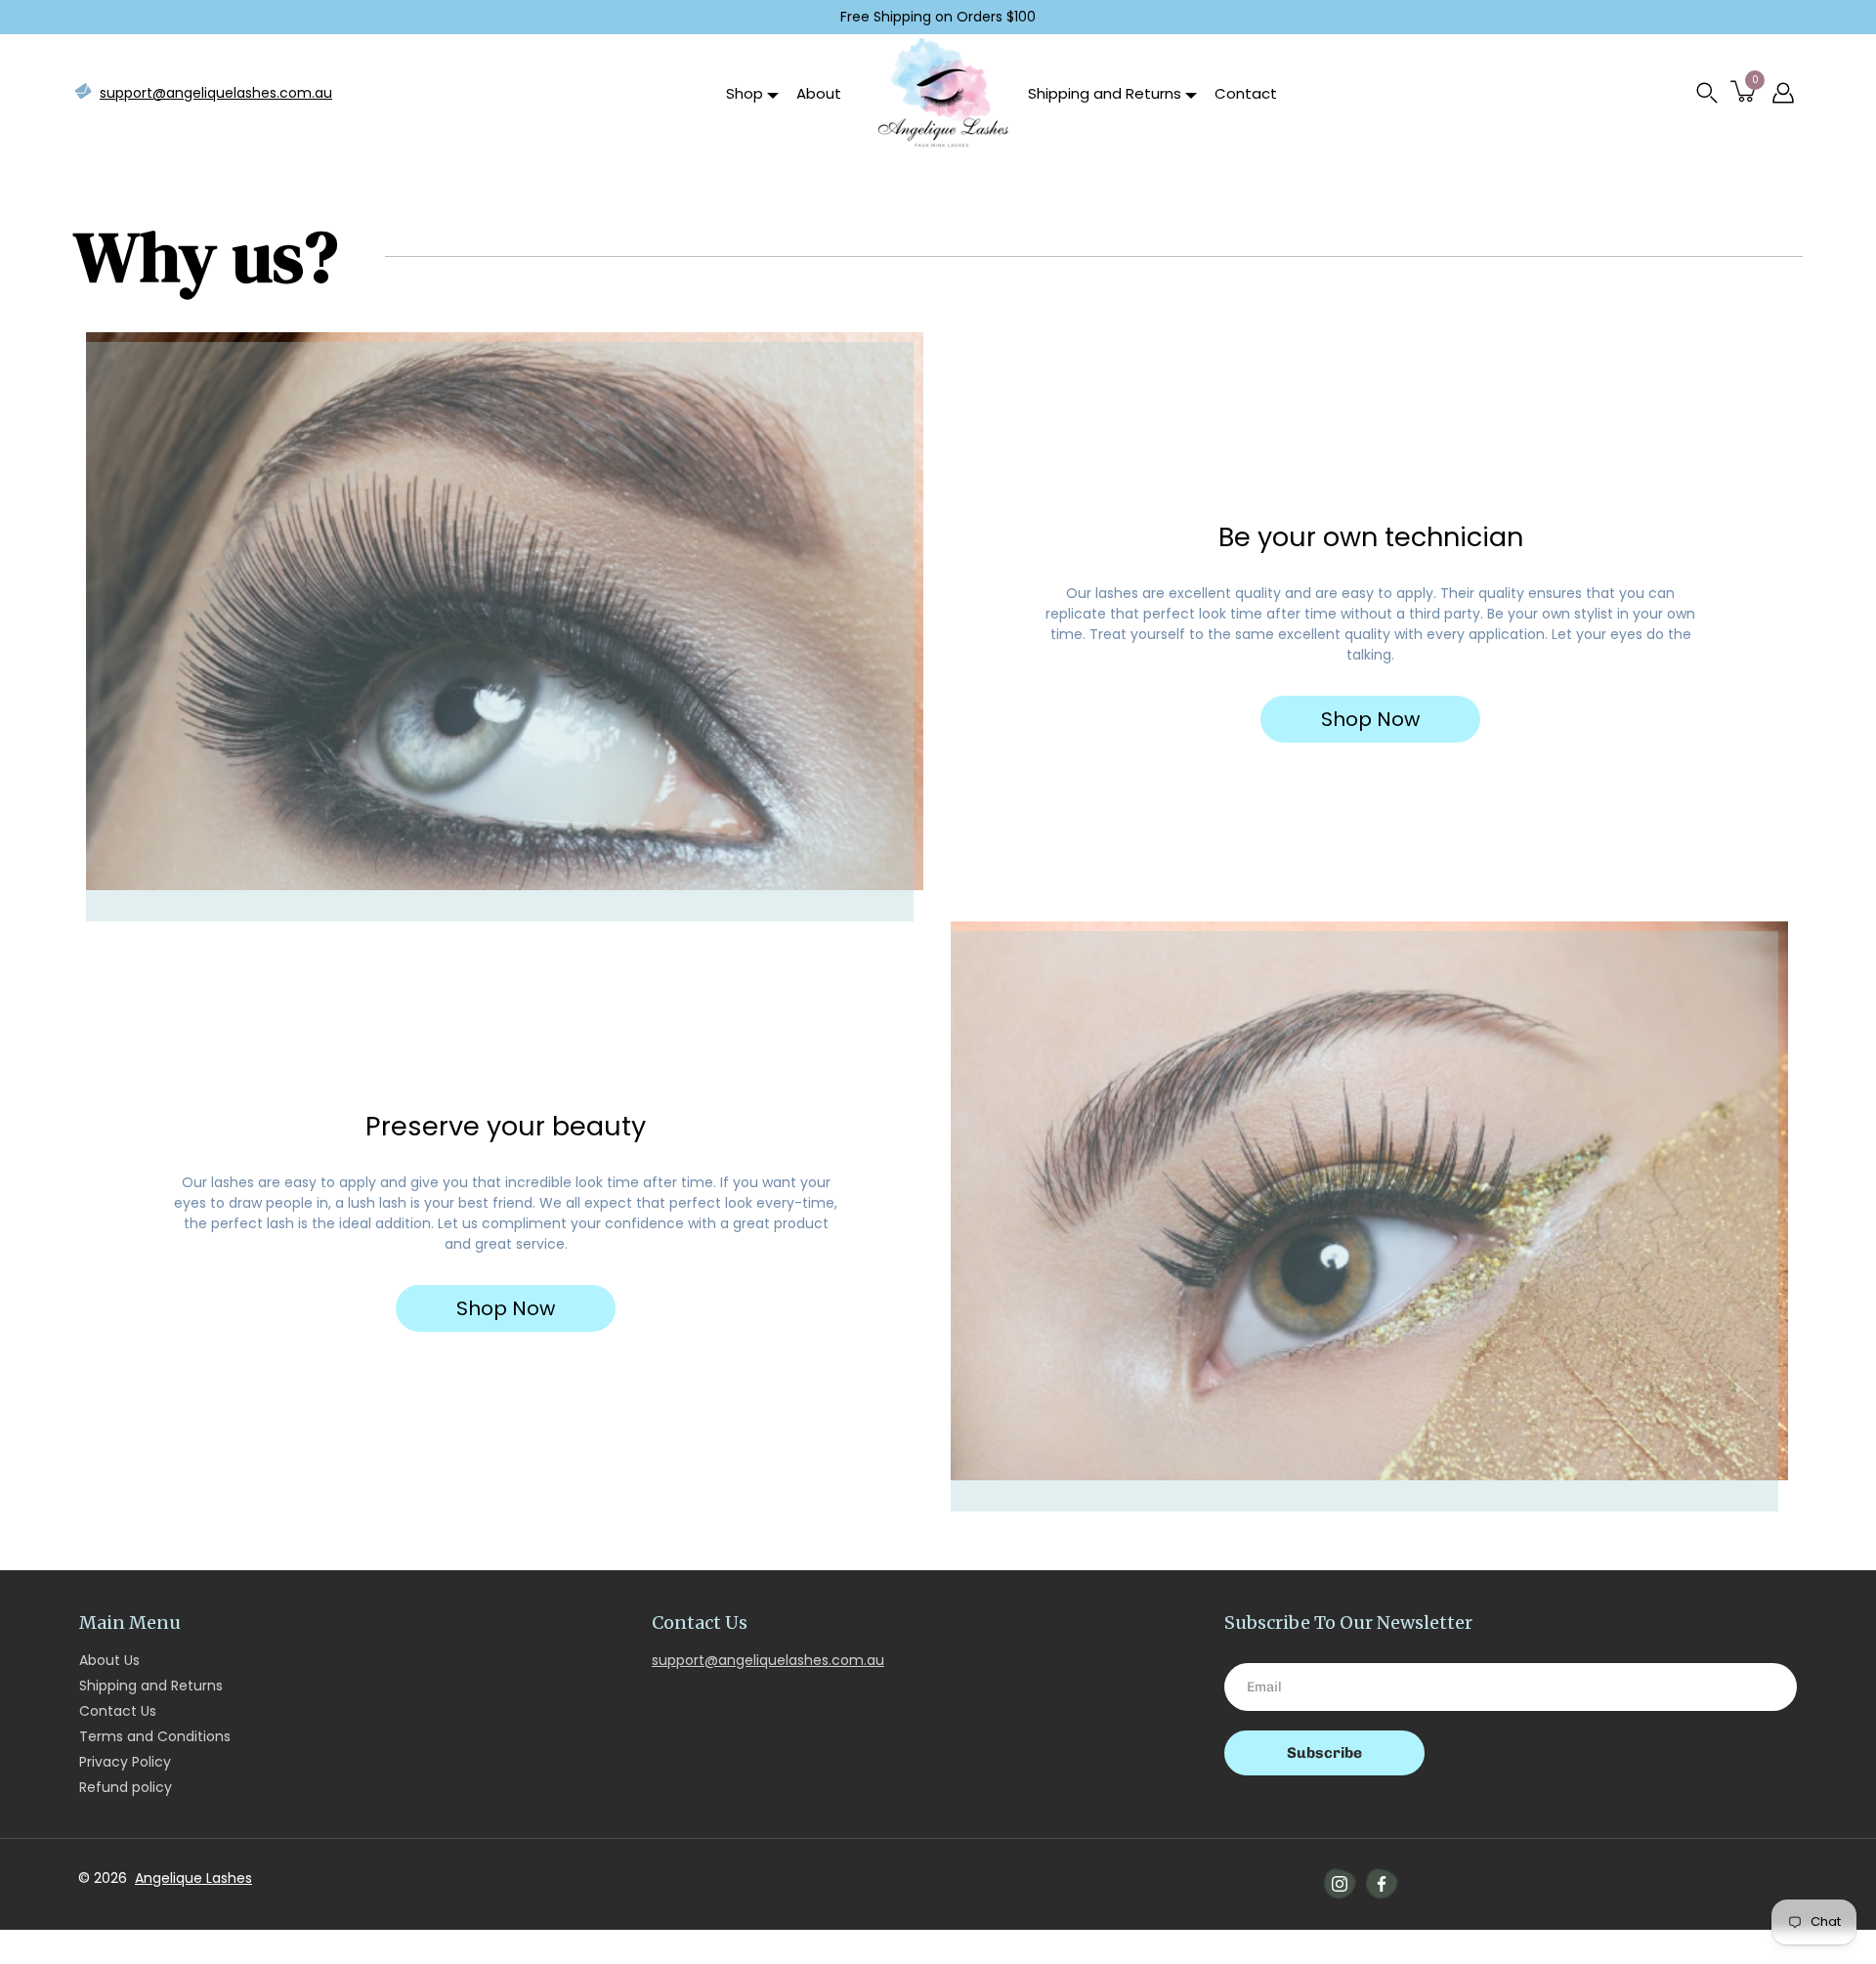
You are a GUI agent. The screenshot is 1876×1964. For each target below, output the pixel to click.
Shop (745, 93)
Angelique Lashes (193, 1878)
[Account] (1783, 93)
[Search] (1707, 93)
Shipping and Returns (1105, 93)
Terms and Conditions (155, 1736)
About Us (109, 1660)
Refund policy (126, 1787)
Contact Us (118, 1711)
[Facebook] (1382, 1884)
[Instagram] (1340, 1884)
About (819, 93)
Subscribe (1324, 1753)
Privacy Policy (125, 1762)
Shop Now (1370, 719)
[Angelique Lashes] (942, 93)
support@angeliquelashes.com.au (216, 93)
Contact (1246, 93)
